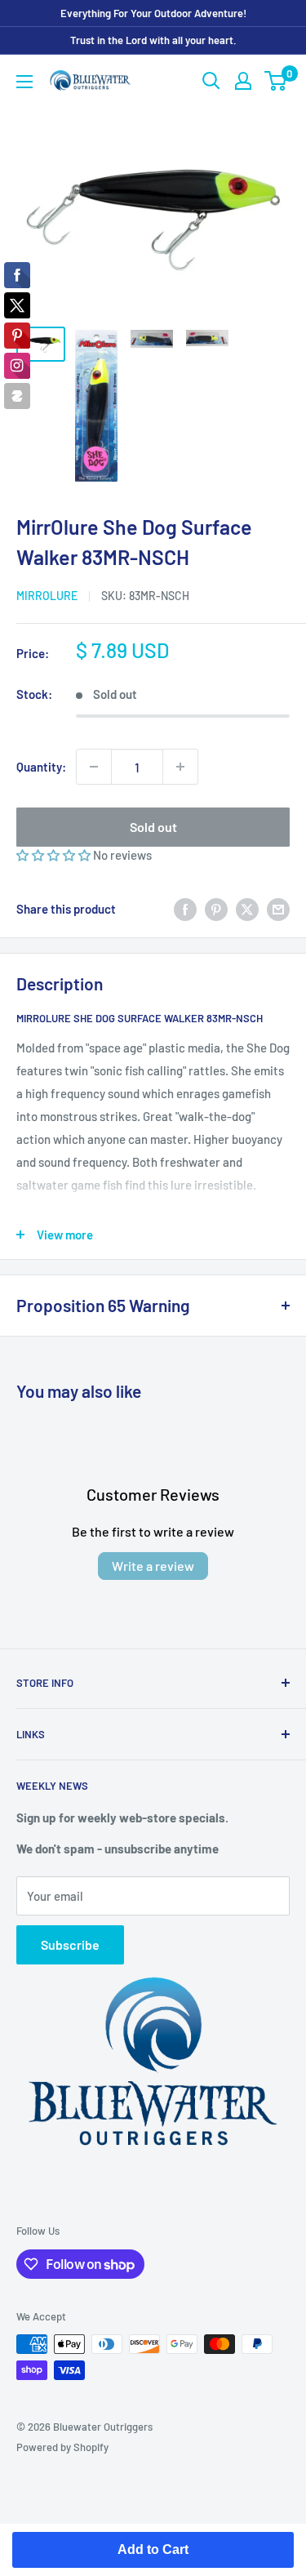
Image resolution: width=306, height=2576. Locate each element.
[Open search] (211, 81)
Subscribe (70, 1944)
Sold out (153, 827)
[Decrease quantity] (94, 767)
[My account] (243, 81)
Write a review (153, 1566)
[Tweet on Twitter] (247, 909)
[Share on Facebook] (185, 909)
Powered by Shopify (62, 2447)
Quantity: (41, 767)
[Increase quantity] (180, 767)
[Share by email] (278, 909)
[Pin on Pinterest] (216, 909)
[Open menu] (24, 82)
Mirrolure (47, 596)
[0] (276, 81)
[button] (55, 855)
